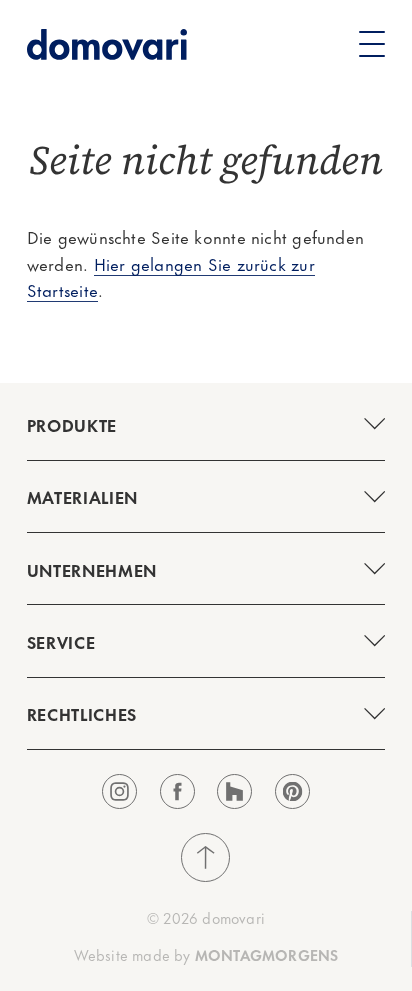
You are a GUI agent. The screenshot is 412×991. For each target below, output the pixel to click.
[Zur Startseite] (107, 44)
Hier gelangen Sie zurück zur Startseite (171, 276)
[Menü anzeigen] (372, 44)
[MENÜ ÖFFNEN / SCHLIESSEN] (206, 424)
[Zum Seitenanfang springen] (205, 857)
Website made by (206, 954)
